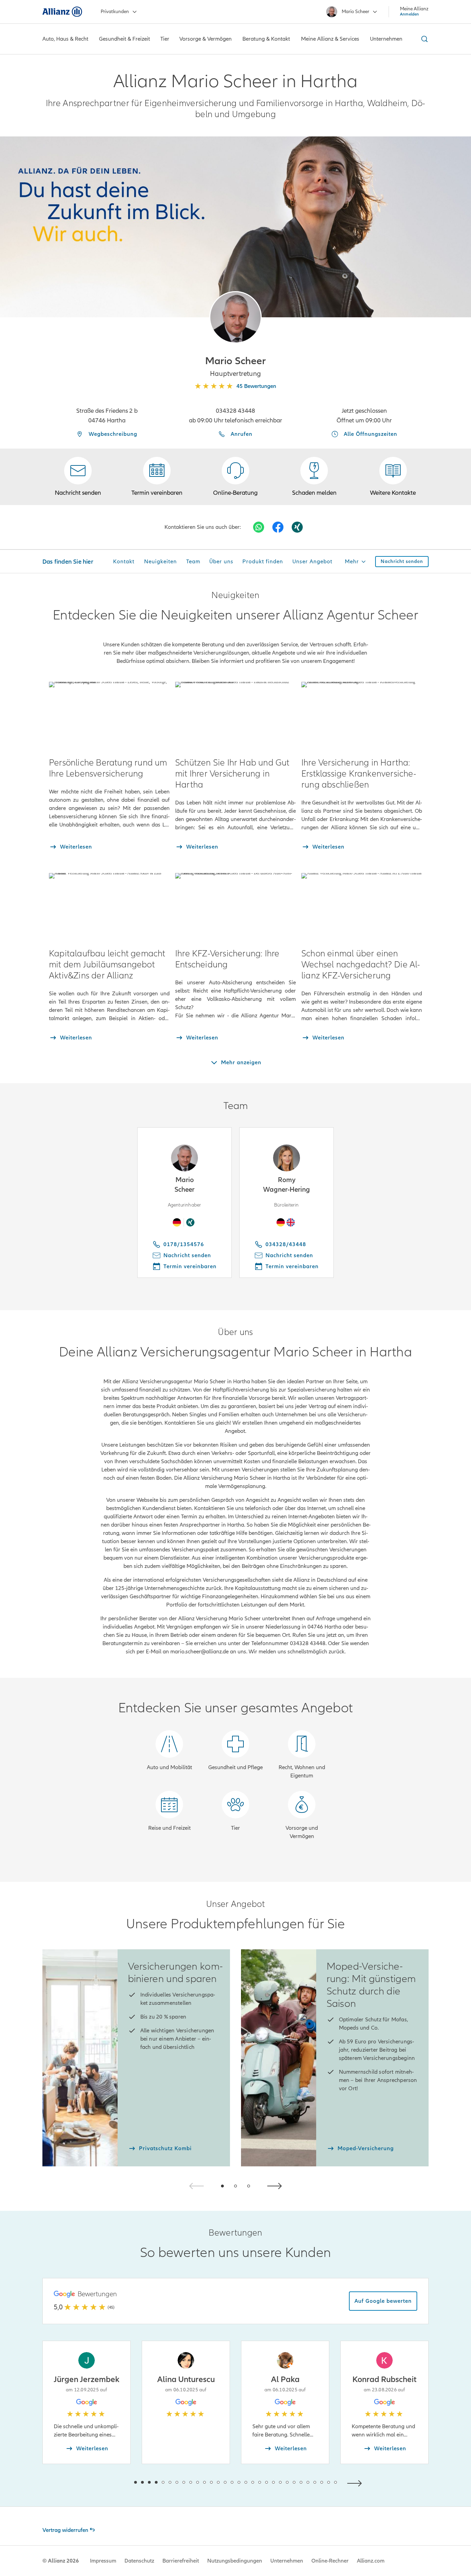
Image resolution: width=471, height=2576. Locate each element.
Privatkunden (115, 12)
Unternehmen (287, 2561)
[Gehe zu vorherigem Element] (115, 2482)
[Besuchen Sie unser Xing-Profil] (297, 527)
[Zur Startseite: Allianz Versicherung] (62, 12)
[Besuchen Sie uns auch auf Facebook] (278, 527)
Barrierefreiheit (181, 2561)
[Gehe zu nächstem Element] (356, 2482)
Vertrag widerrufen (65, 2530)
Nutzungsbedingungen (235, 2561)
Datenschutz (139, 2561)
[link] (235, 477)
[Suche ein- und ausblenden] (423, 39)
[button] (235, 317)
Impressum (103, 2561)
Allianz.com (371, 2561)
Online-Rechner (330, 2561)
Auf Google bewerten (383, 2301)
